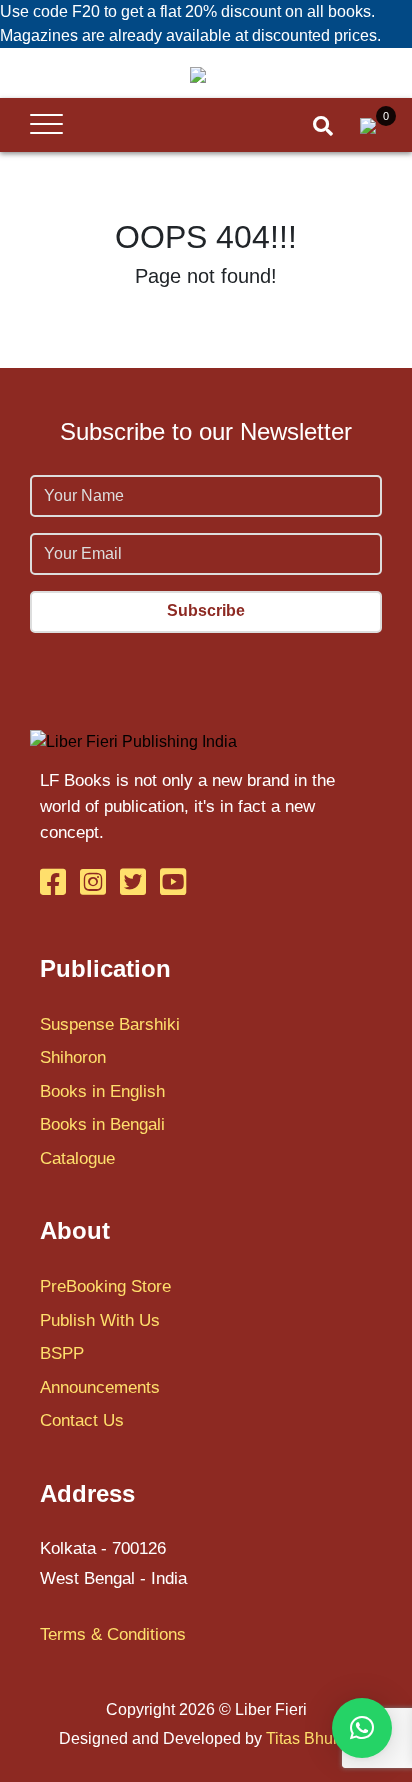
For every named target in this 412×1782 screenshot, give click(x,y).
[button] (362, 1728)
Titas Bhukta (310, 1738)
